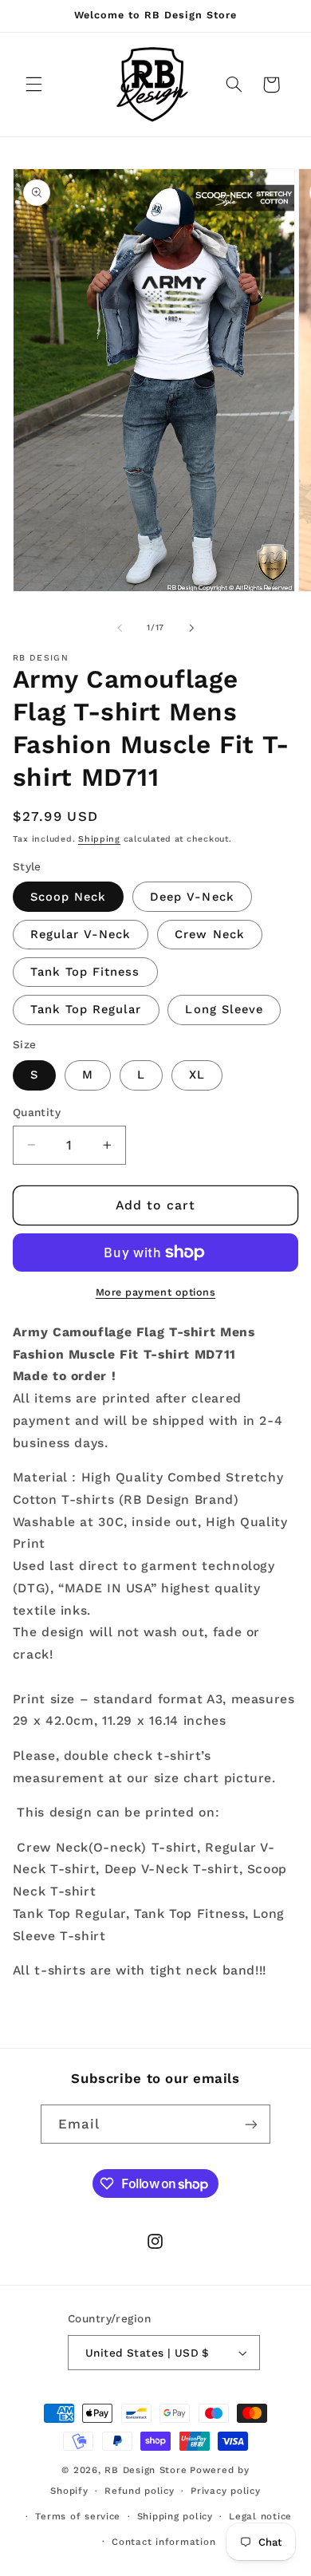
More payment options (156, 1292)
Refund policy (140, 2491)
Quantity (37, 1112)
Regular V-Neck (81, 934)
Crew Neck (209, 934)
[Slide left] (120, 628)
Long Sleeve (224, 1009)
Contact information (163, 2542)
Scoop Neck (69, 897)
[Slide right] (191, 628)
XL (197, 1075)
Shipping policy (175, 2516)
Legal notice (260, 2516)
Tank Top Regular (86, 1009)
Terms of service (78, 2516)
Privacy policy (225, 2491)
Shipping (99, 839)
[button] (33, 85)
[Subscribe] (251, 2124)
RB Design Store (146, 2470)
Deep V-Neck (192, 897)
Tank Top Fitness (85, 972)
